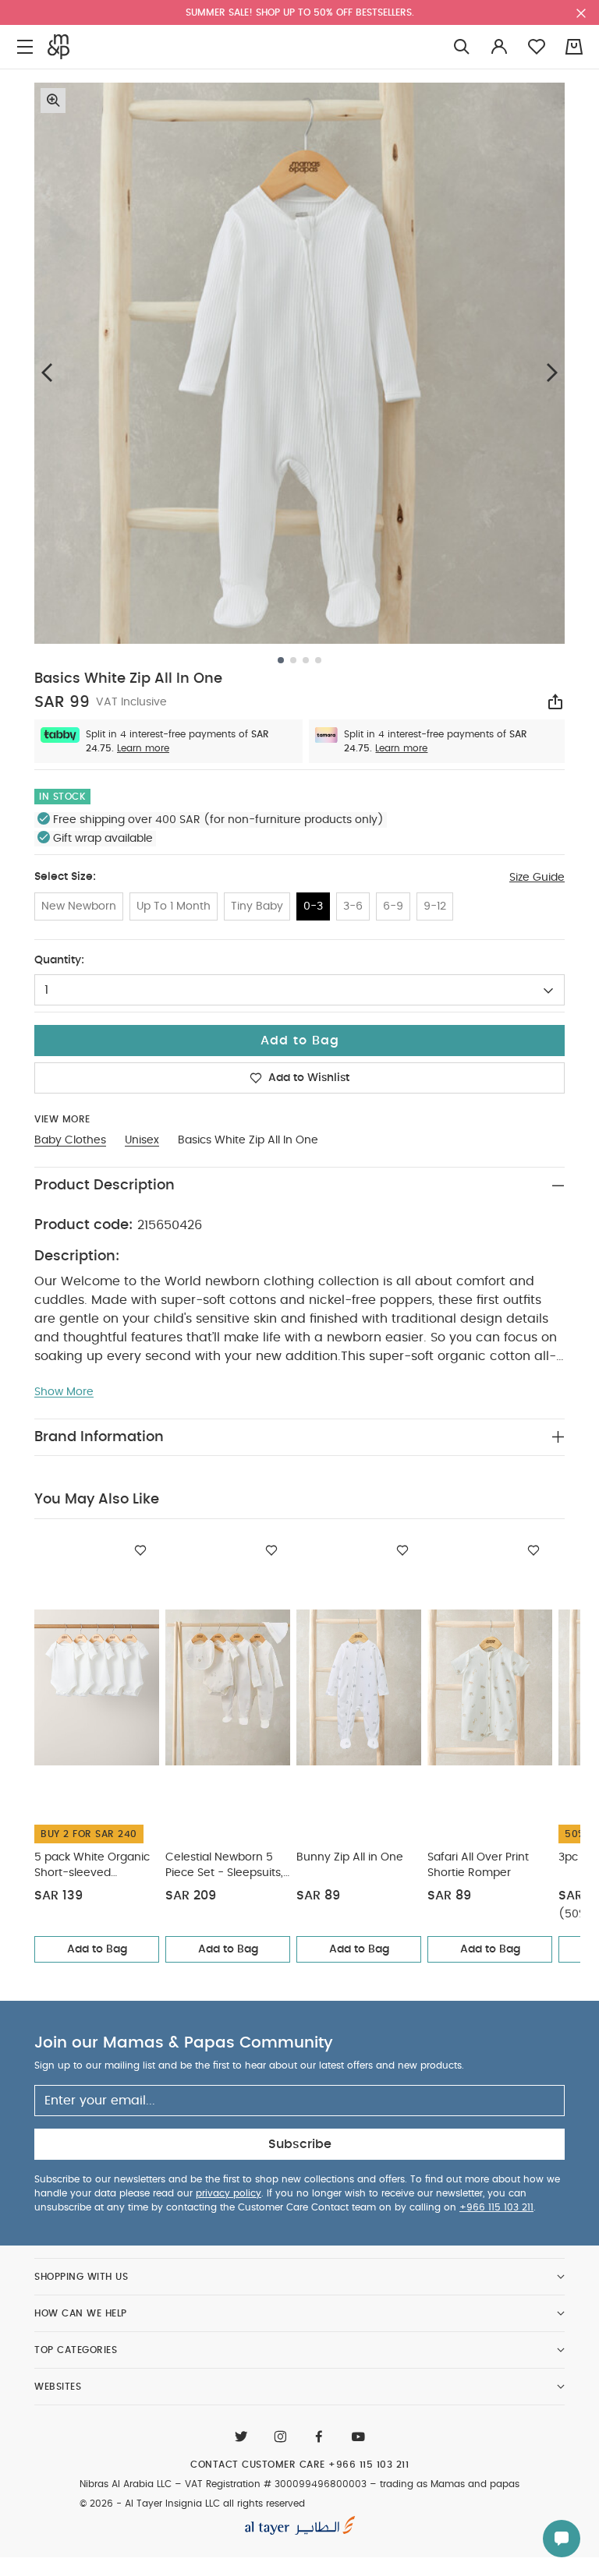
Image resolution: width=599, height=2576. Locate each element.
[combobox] (299, 990)
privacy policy (229, 2193)
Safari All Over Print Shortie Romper (478, 1865)
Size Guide (537, 878)
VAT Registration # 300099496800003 (276, 2484)
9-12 (435, 906)
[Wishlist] (140, 1550)
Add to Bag (97, 1949)
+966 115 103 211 (496, 2207)
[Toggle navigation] (25, 47)
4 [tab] (318, 660)
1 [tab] (281, 660)
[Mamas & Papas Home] (58, 47)
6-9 (393, 906)
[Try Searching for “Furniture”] (462, 47)
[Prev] (47, 372)
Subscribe (300, 2144)
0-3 (313, 906)
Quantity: (59, 960)
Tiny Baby (257, 906)
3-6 (353, 906)
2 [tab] (293, 660)
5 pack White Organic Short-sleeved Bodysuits (92, 1866)
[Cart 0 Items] (574, 47)
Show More (64, 1392)
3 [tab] (306, 660)
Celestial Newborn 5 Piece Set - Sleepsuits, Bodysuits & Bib (224, 1866)
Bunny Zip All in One (350, 1857)
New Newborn (79, 906)
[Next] (552, 372)
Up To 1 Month (174, 906)
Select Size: (65, 877)
